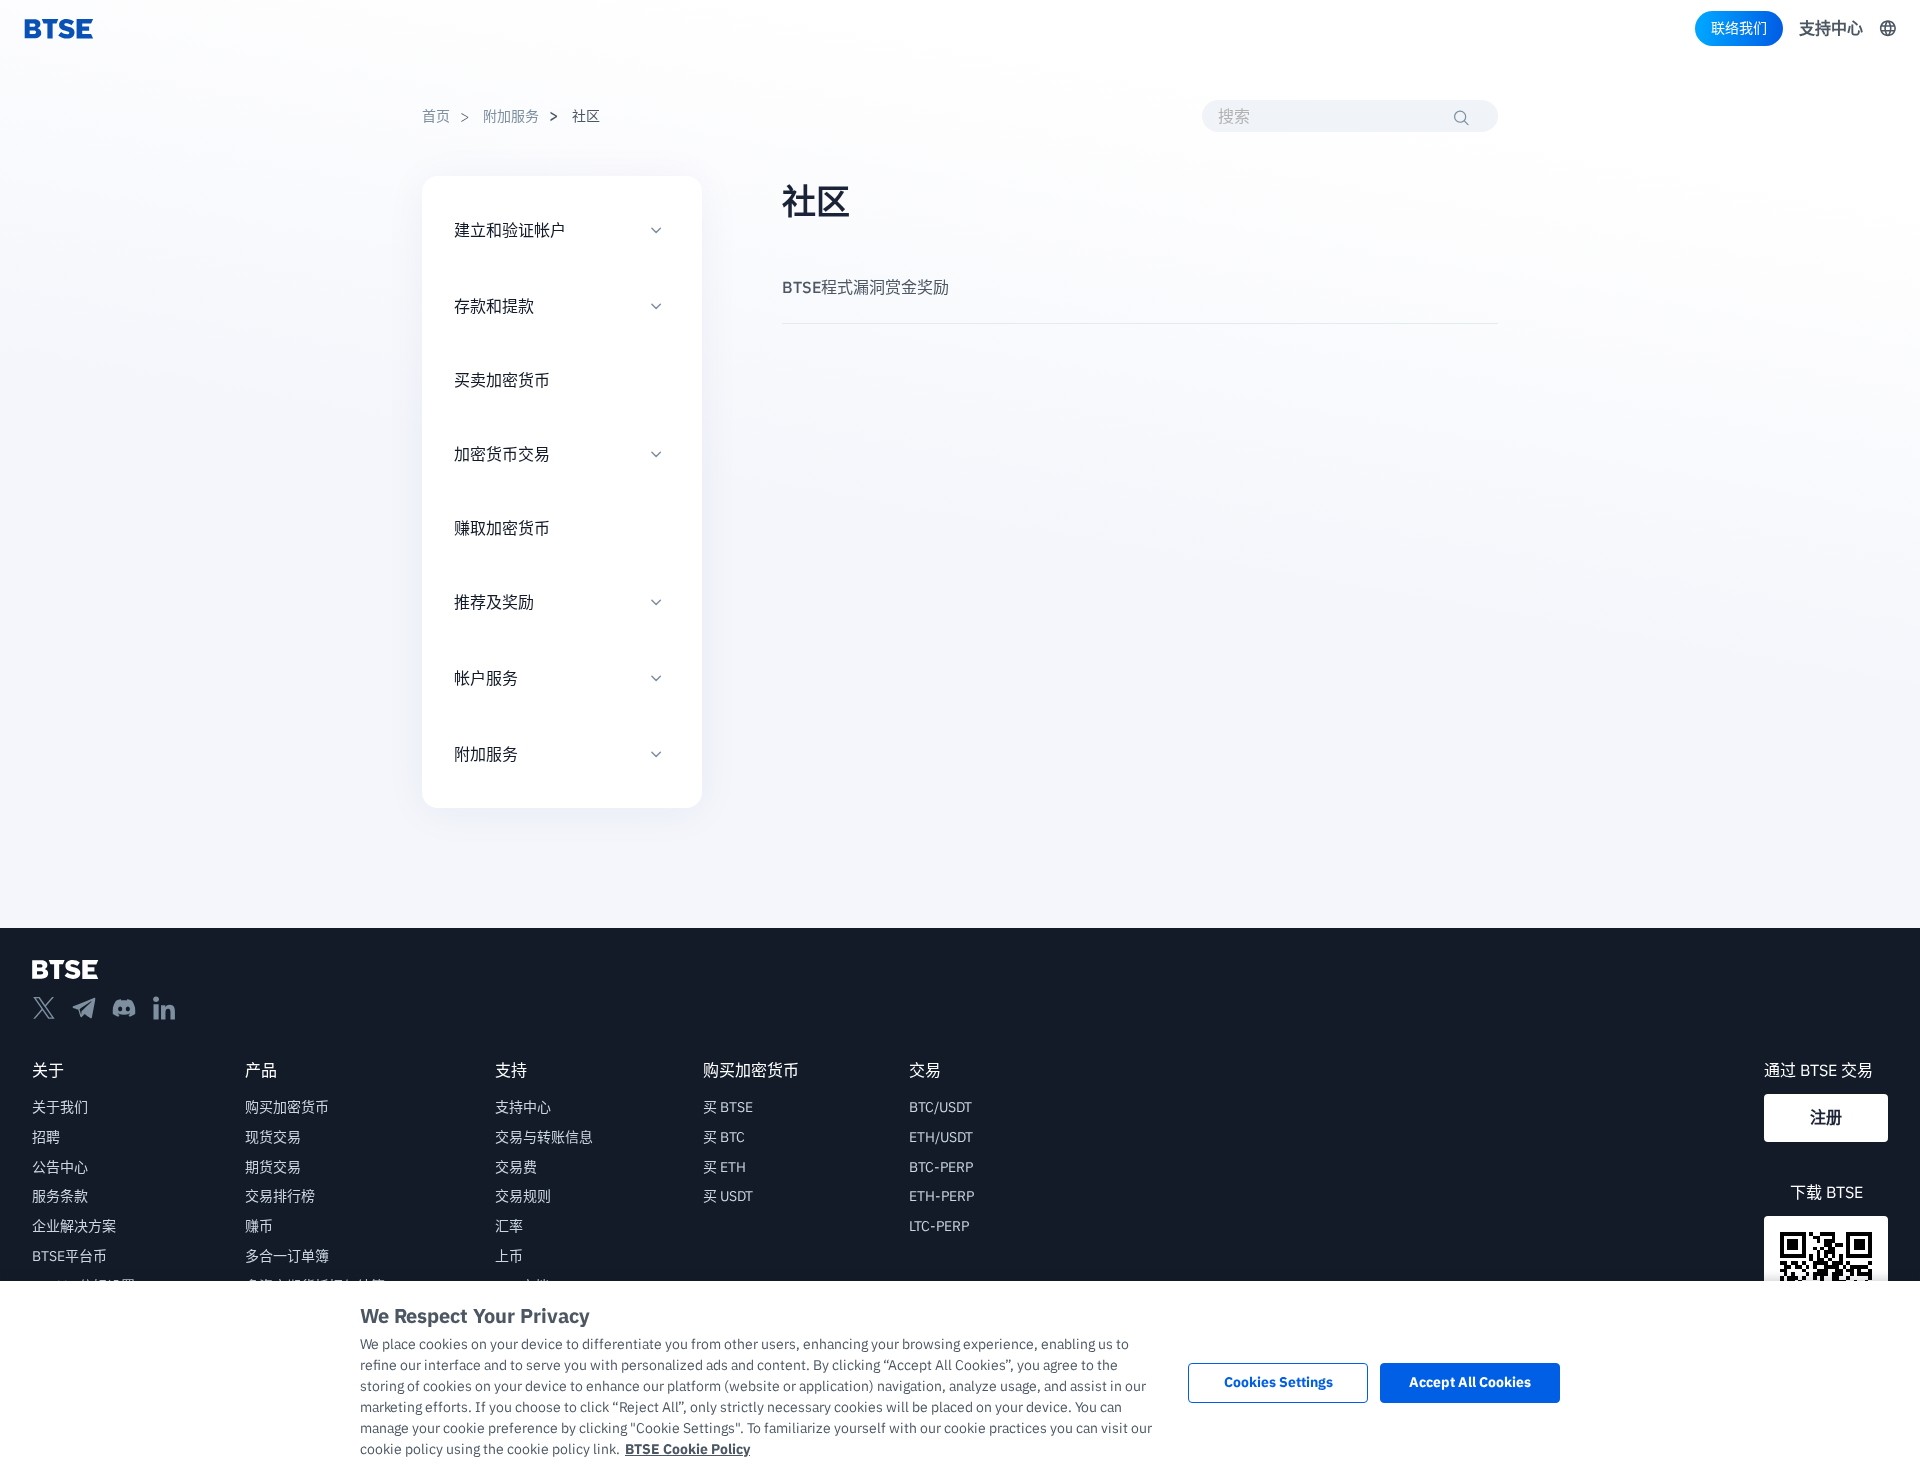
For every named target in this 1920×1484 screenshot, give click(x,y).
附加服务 (509, 116)
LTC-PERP (939, 1226)
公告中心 (60, 1167)
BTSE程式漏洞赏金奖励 (865, 287)
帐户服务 (486, 678)
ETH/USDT (941, 1137)
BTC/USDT (940, 1107)
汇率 (509, 1226)
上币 (509, 1256)
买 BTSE (728, 1107)
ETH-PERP (941, 1196)
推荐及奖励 (494, 602)
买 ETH (724, 1167)
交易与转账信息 (544, 1137)
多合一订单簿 (287, 1256)
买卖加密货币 (502, 380)
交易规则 (523, 1196)
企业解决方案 (74, 1226)
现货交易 (273, 1137)
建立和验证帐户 (510, 230)
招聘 (46, 1137)
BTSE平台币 (69, 1256)
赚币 (259, 1226)
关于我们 (60, 1107)
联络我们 (1739, 28)
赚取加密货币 (502, 528)
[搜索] (1462, 118)
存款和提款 (494, 306)
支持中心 (1831, 28)
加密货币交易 (502, 454)
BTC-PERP (941, 1167)
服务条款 (60, 1196)
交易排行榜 (280, 1196)
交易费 (516, 1167)
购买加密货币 (287, 1107)
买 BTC (724, 1137)
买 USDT (728, 1196)
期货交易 (273, 1167)
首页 (436, 116)
